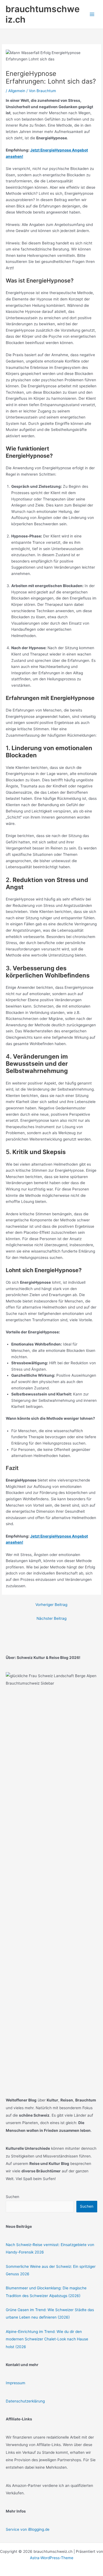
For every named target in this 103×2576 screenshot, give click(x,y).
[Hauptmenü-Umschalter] (92, 14)
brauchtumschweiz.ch (43, 14)
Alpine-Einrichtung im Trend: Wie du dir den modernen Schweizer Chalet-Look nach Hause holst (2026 (47, 2339)
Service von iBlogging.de (28, 2529)
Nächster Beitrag (51, 1618)
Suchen (12, 2197)
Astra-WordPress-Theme (52, 2558)
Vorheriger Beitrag (51, 1605)
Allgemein (17, 91)
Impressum (16, 2383)
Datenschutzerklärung (25, 2401)
